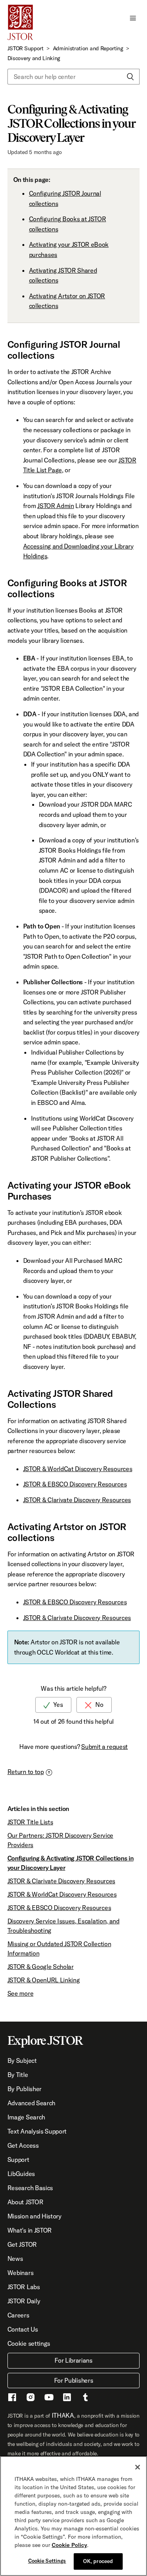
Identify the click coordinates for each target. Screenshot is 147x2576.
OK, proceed (98, 2561)
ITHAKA (63, 2415)
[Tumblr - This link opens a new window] (85, 2398)
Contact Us (23, 2329)
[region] (73, 2516)
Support (18, 2160)
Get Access (23, 2145)
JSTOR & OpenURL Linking (44, 1980)
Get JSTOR (22, 2244)
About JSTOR (25, 2202)
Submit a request (104, 1747)
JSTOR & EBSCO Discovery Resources (75, 1484)
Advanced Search (31, 2103)
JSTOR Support (25, 48)
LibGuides (21, 2174)
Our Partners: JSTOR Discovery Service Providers (60, 1840)
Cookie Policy (69, 2545)
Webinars (20, 2273)
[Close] (138, 2467)
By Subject (22, 2060)
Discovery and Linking (34, 58)
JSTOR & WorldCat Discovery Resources (78, 1469)
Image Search (26, 2117)
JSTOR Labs (24, 2287)
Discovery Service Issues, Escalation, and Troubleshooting (64, 1926)
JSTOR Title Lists (30, 1822)
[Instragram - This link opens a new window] (31, 2398)
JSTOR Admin (55, 506)
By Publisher (24, 2089)
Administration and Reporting (88, 48)
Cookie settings (29, 2343)
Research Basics (30, 2188)
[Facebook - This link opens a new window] (12, 2398)
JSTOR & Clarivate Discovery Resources (77, 1500)
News (15, 2259)
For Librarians (73, 2360)
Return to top (26, 1772)
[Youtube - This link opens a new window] (49, 2398)
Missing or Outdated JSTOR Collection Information (59, 1949)
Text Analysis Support (37, 2131)
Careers (18, 2315)
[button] (133, 17)
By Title (18, 2075)
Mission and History (34, 2216)
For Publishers (74, 2380)
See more (20, 1993)
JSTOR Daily (24, 2301)
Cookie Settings (47, 2561)
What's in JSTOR (30, 2230)
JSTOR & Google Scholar (41, 1967)
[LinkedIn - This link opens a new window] (67, 2398)
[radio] (53, 1705)
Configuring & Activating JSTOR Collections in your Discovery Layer (71, 1863)
